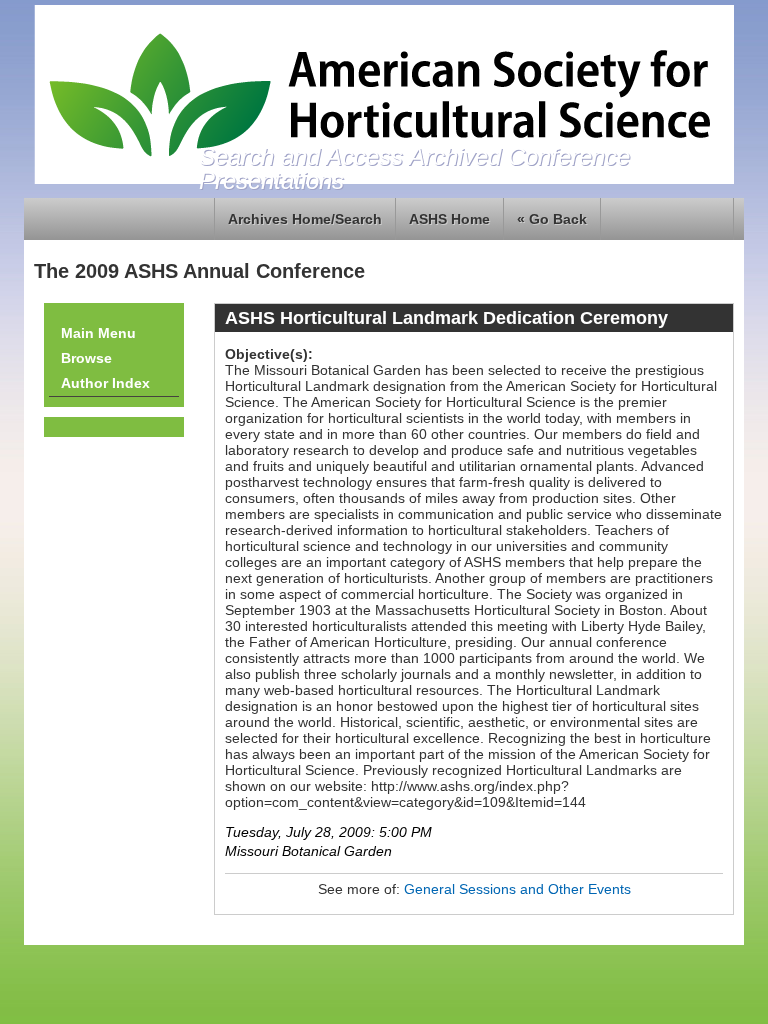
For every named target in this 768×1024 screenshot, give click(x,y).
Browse (86, 358)
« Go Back (552, 219)
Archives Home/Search (305, 219)
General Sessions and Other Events (517, 889)
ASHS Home (449, 219)
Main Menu (98, 333)
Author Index (105, 383)
